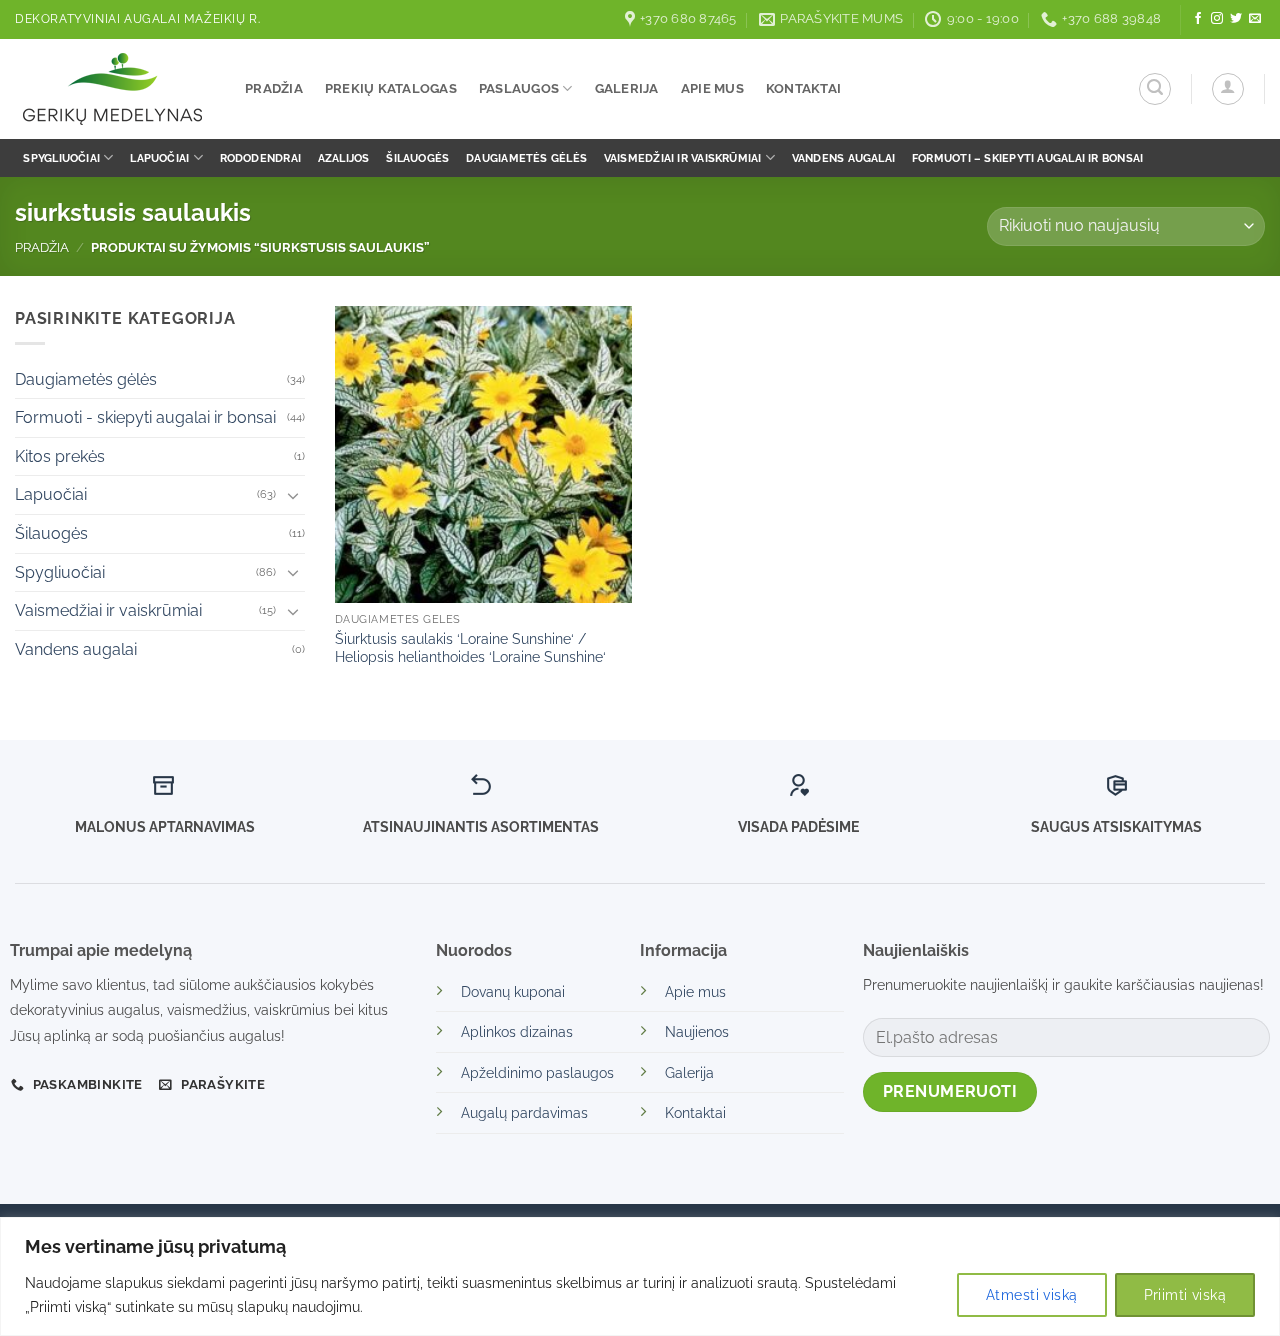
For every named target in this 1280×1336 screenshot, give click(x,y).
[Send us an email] (1255, 19)
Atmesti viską (1031, 1295)
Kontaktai (803, 88)
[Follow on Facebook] (1198, 19)
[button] (1155, 89)
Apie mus (712, 88)
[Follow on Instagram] (1217, 19)
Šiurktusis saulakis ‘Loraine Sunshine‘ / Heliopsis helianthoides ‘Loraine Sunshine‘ (470, 648)
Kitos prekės (60, 456)
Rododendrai (260, 158)
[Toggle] (293, 495)
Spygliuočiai (61, 158)
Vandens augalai (843, 158)
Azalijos (344, 158)
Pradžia (274, 88)
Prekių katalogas (391, 88)
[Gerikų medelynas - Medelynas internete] (115, 89)
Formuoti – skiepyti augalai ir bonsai (1027, 158)
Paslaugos (519, 88)
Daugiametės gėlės (526, 158)
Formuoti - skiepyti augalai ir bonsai (145, 417)
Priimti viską (1185, 1295)
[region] (640, 1276)
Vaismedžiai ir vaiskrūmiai (683, 158)
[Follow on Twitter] (1236, 19)
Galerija (627, 88)
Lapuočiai (159, 158)
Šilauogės (417, 158)
